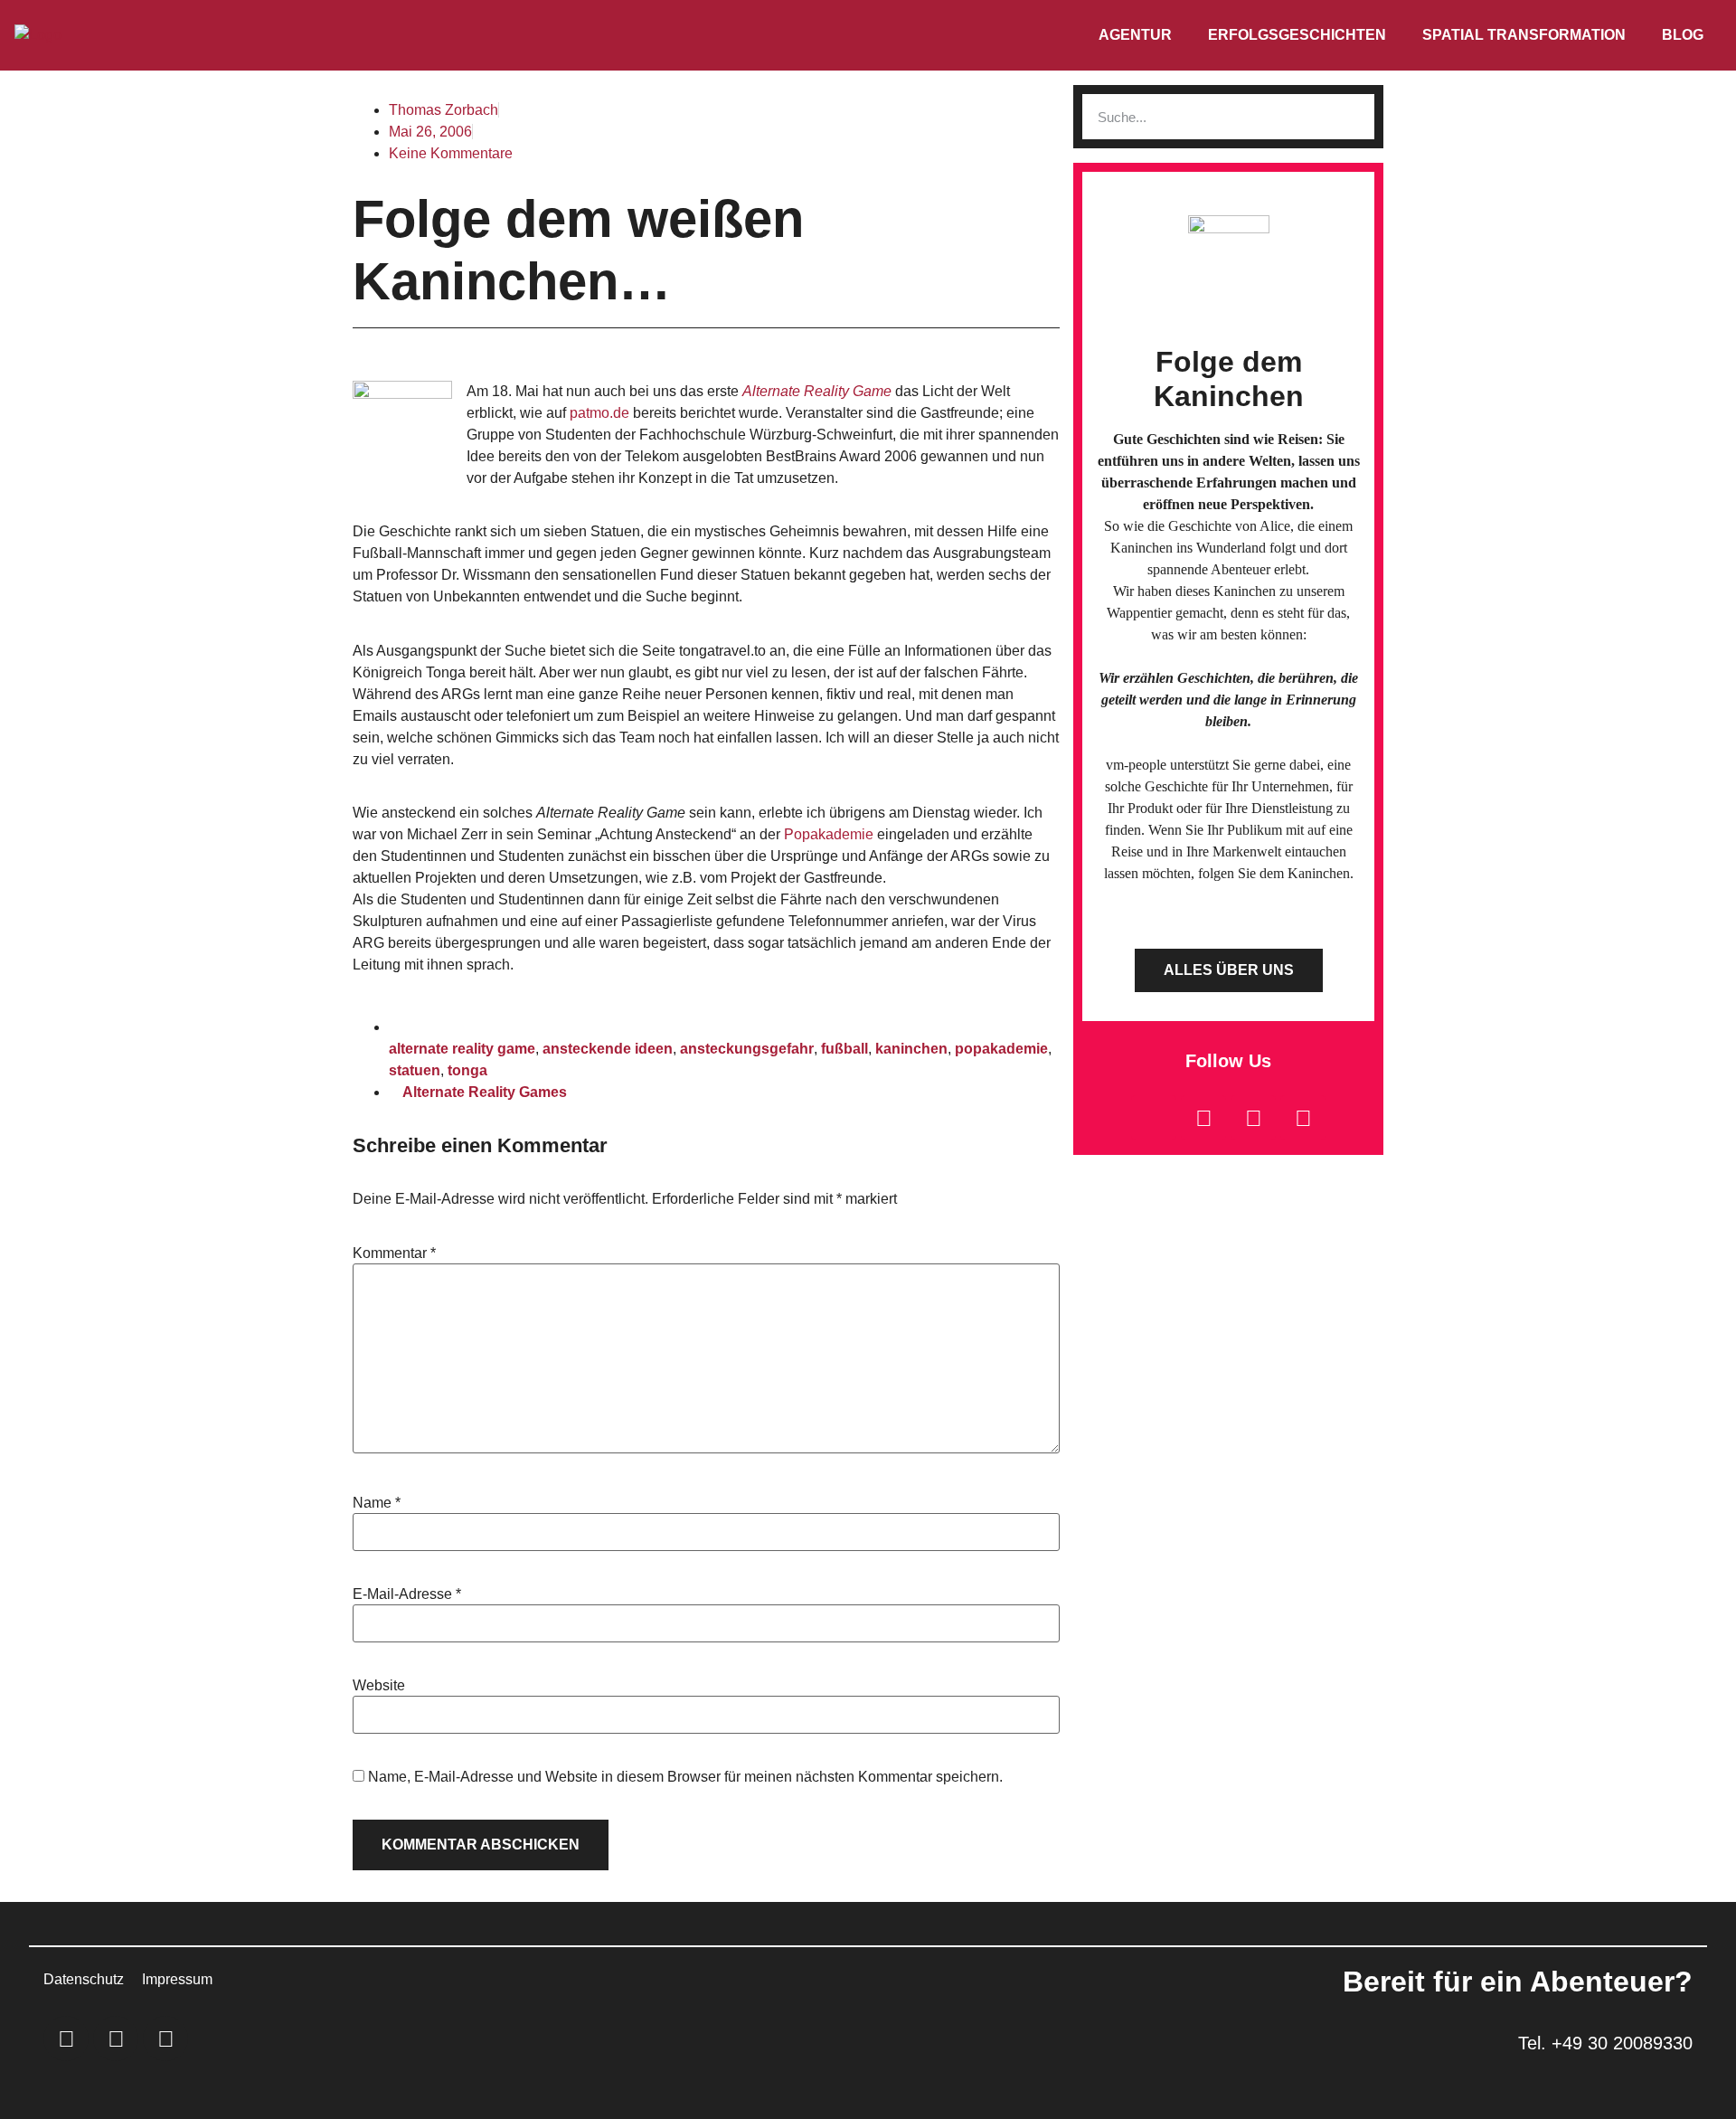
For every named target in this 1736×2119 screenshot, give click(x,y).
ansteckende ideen (608, 1049)
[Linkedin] (1203, 1118)
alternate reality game (462, 1049)
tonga (467, 1070)
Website (379, 1686)
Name (377, 1503)
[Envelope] (1154, 1118)
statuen (415, 1070)
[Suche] (1352, 117)
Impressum (177, 1979)
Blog (1683, 35)
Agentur (1135, 35)
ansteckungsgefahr (747, 1049)
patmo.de (601, 413)
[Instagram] (1253, 1118)
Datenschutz (84, 1979)
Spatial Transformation (1524, 35)
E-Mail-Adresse (407, 1594)
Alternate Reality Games (485, 1092)
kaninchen (911, 1049)
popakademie (1001, 1049)
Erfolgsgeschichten (1297, 35)
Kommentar (394, 1253)
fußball (844, 1049)
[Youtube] (1303, 1118)
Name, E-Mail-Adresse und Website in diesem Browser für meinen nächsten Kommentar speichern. (685, 1777)
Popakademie (830, 834)
